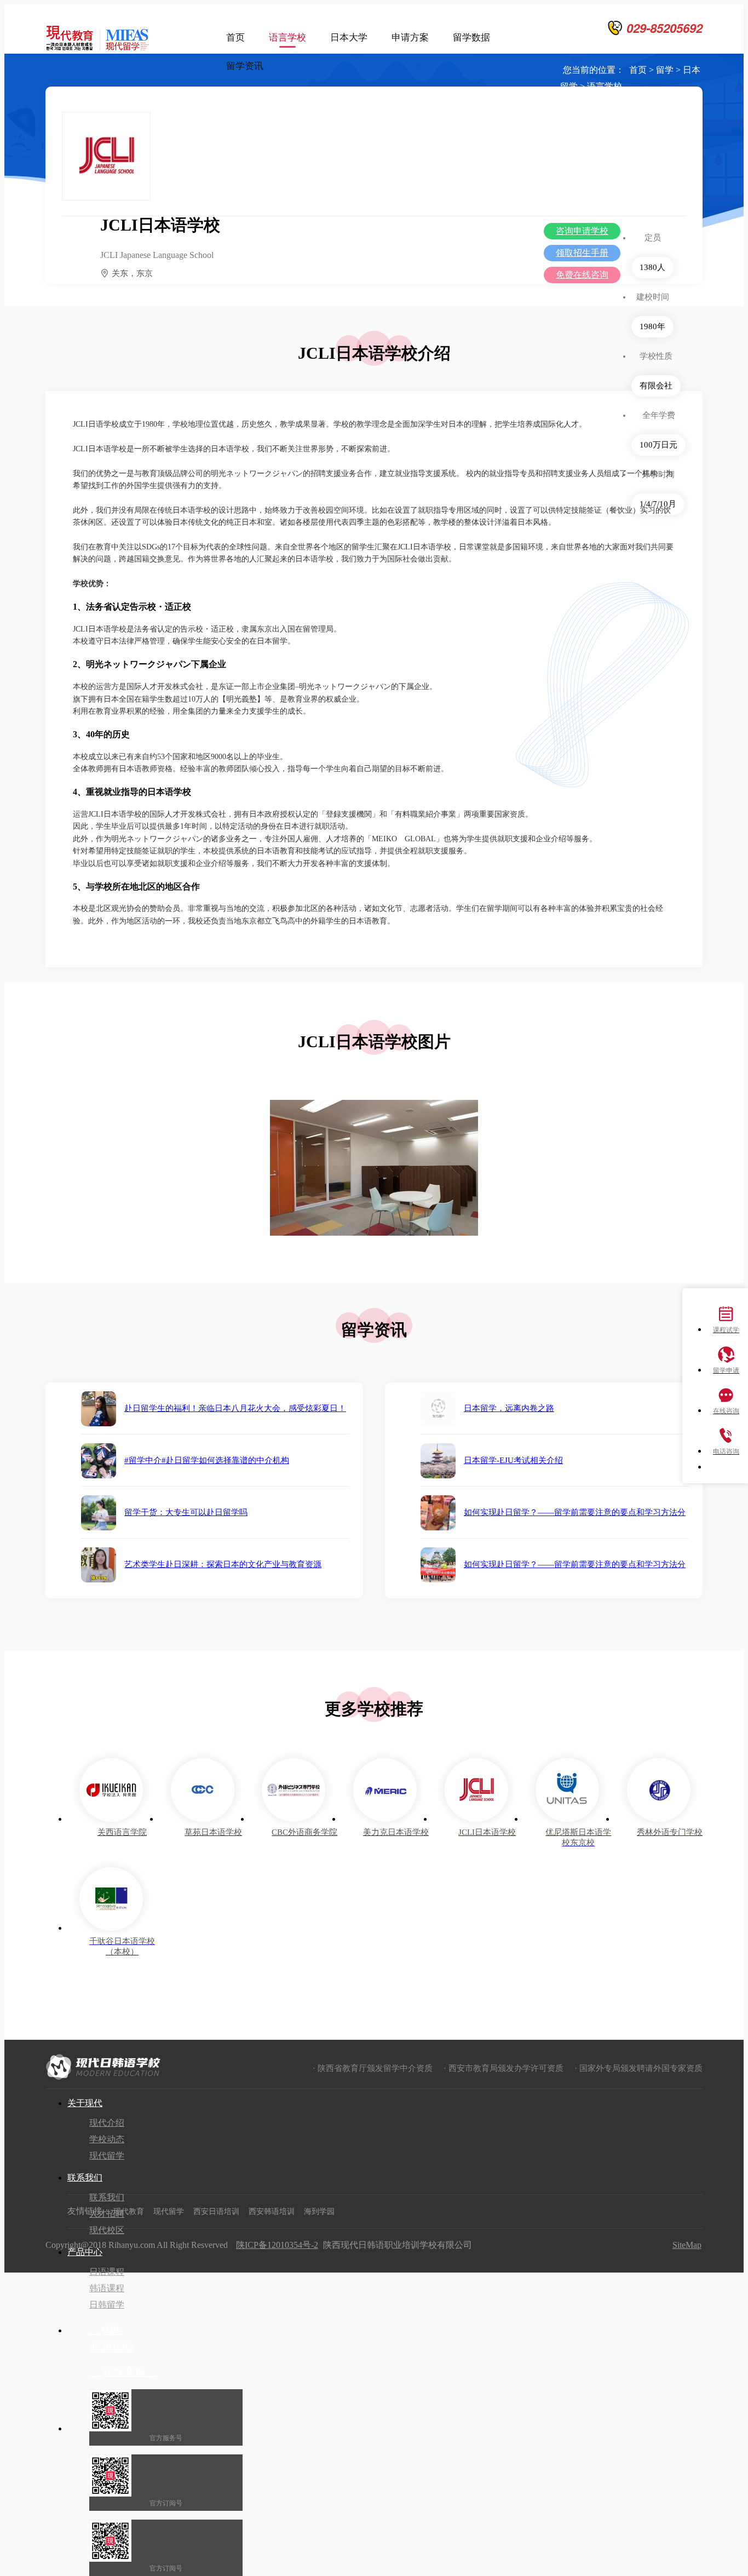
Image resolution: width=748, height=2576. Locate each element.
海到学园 (319, 2211)
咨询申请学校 (582, 231)
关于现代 (85, 2103)
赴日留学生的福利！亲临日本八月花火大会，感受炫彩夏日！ (235, 1408)
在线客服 (123, 2372)
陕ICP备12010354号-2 (277, 2245)
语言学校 (287, 38)
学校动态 (107, 2139)
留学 (665, 70)
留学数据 (471, 38)
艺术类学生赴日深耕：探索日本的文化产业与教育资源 (223, 1564)
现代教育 (129, 2211)
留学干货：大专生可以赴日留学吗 (186, 1512)
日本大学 (349, 38)
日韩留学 (107, 2305)
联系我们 (85, 2178)
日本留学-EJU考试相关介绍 (513, 1460)
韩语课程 (107, 2288)
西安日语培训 (216, 2211)
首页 (235, 38)
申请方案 (410, 38)
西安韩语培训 (272, 2211)
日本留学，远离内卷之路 (509, 1408)
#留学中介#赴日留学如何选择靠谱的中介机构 (207, 1460)
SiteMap (687, 2245)
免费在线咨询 (582, 275)
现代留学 (107, 2156)
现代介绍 (107, 2123)
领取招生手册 (582, 253)
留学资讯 (245, 66)
